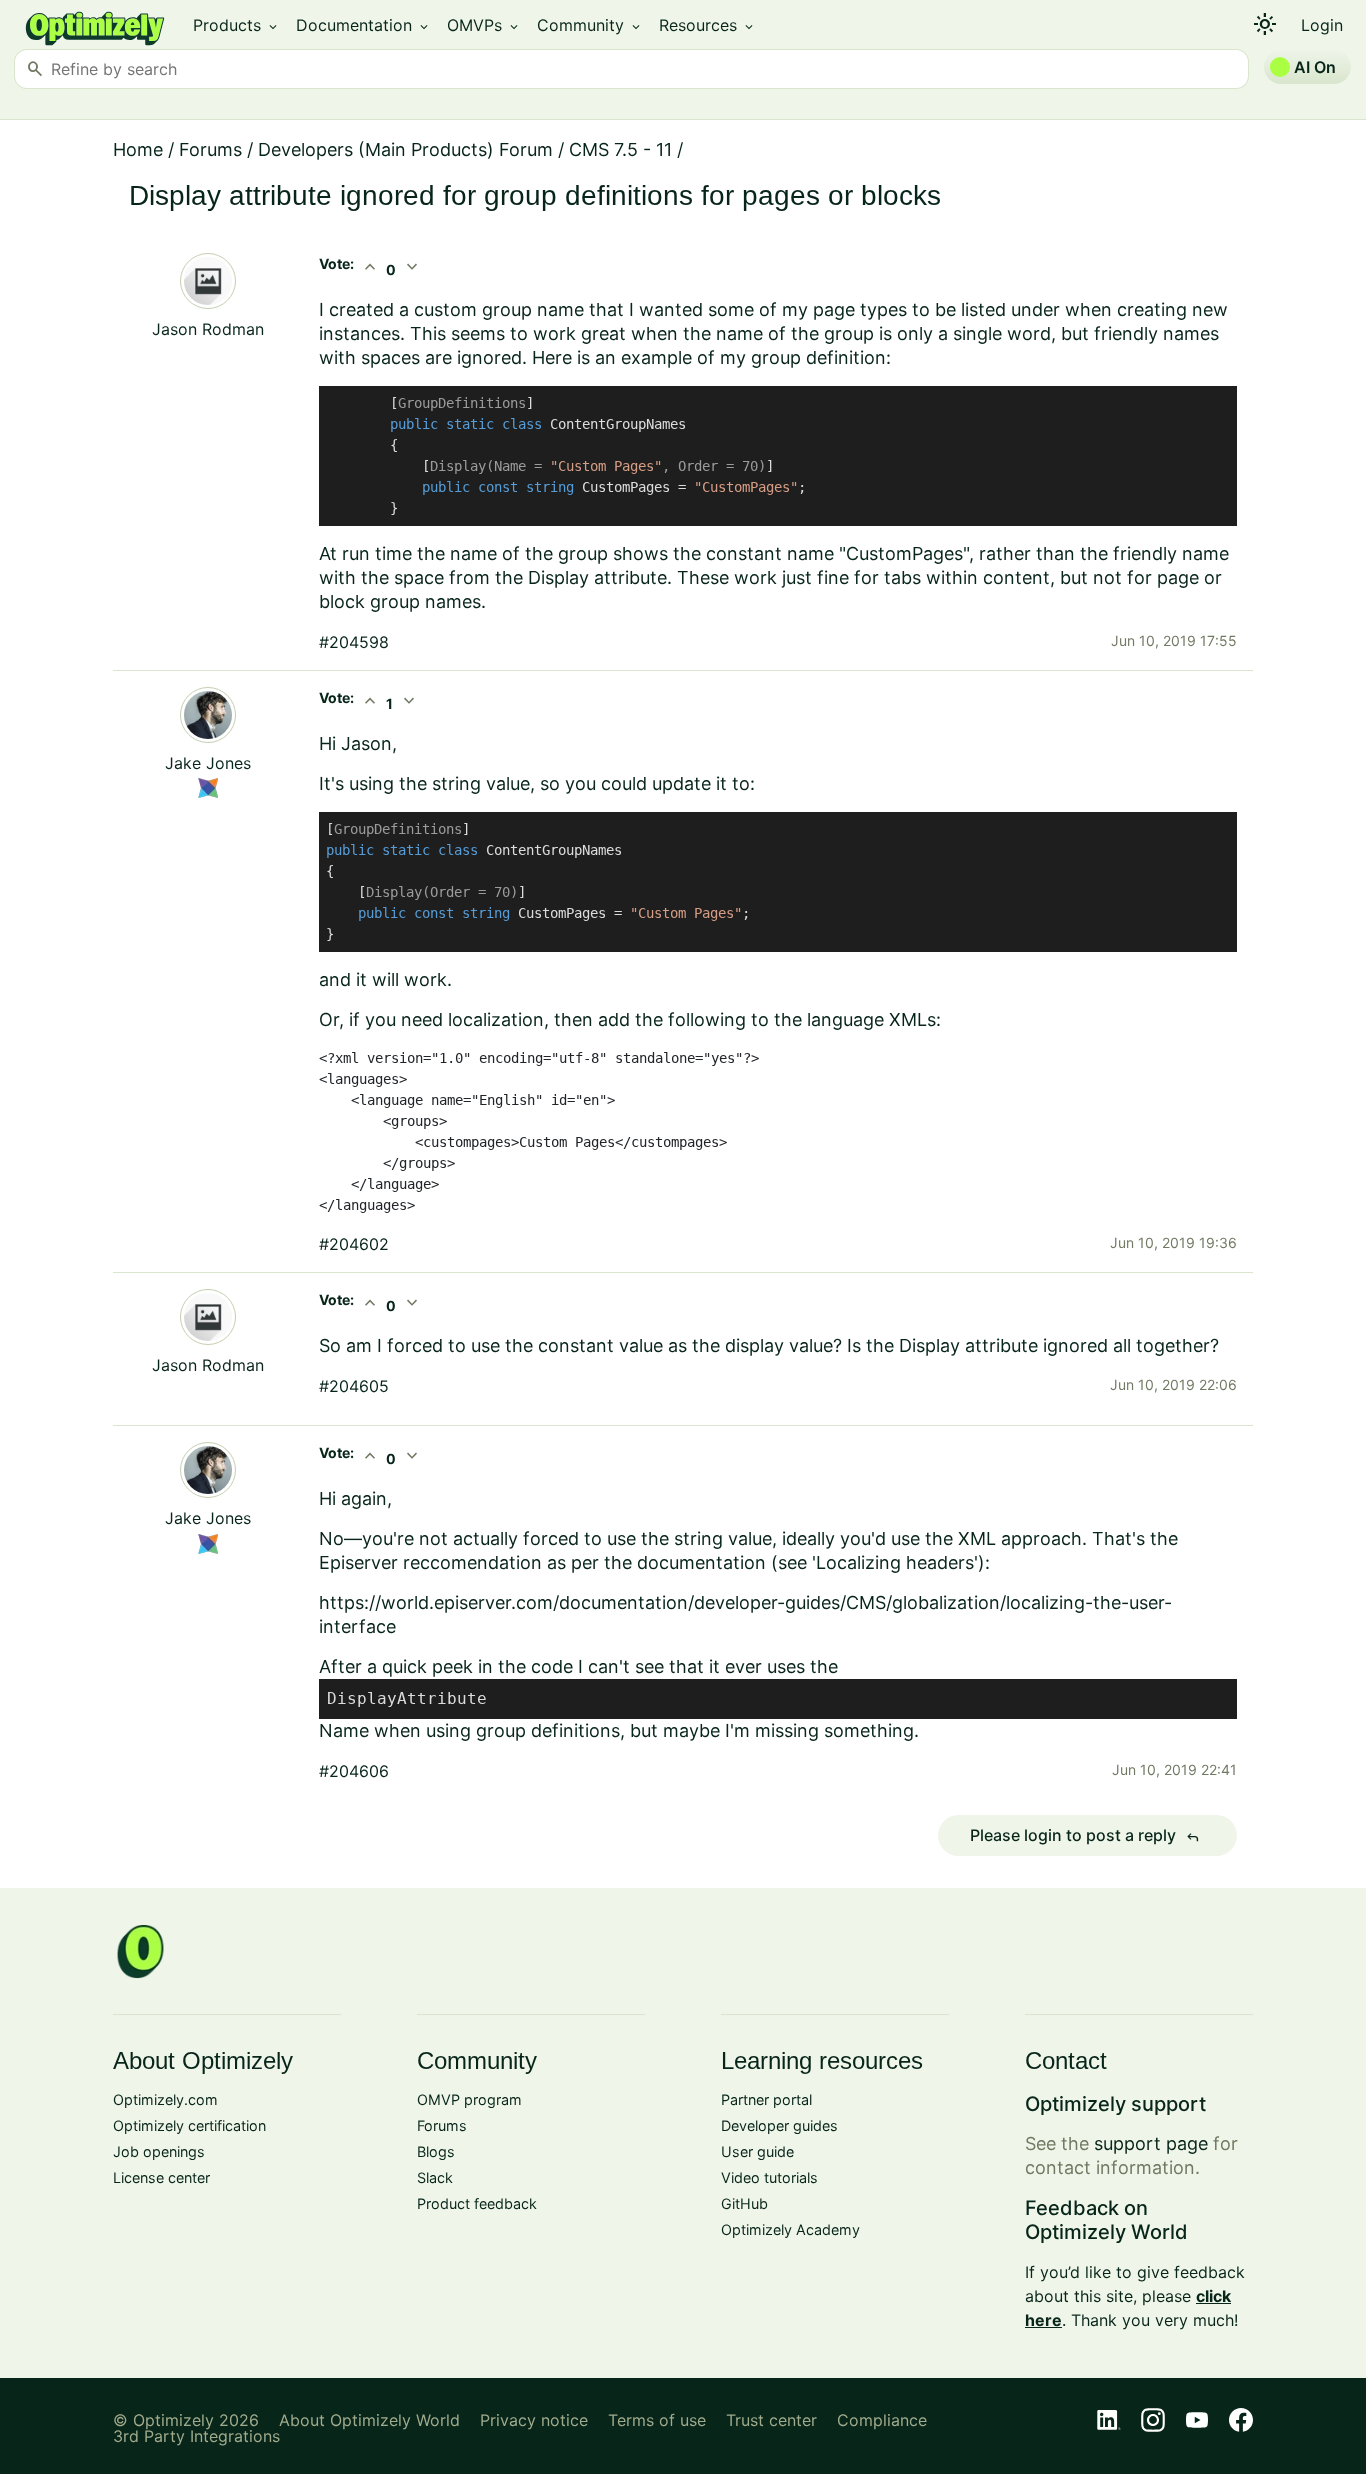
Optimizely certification (189, 2125)
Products (236, 25)
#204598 (354, 642)
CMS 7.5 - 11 (620, 149)
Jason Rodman (208, 329)
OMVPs (484, 25)
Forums (210, 149)
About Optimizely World (369, 2420)
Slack (435, 2177)
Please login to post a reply (1085, 1836)
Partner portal (766, 2099)
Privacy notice (534, 2420)
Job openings (159, 2151)
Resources (707, 25)
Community (590, 25)
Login (1322, 25)
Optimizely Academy (790, 2229)
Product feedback (477, 2203)
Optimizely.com (165, 2099)
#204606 (354, 1771)
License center (161, 2177)
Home (138, 149)
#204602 (354, 1244)
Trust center (771, 2420)
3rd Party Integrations (196, 2436)
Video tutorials (769, 2177)
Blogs (436, 2151)
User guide (757, 2151)
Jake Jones (208, 763)
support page (1151, 2143)
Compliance (882, 2420)
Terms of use (657, 2420)
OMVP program (469, 2099)
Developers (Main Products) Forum (405, 149)
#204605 (354, 1386)
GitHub (744, 2203)
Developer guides (779, 2125)
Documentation (363, 25)
